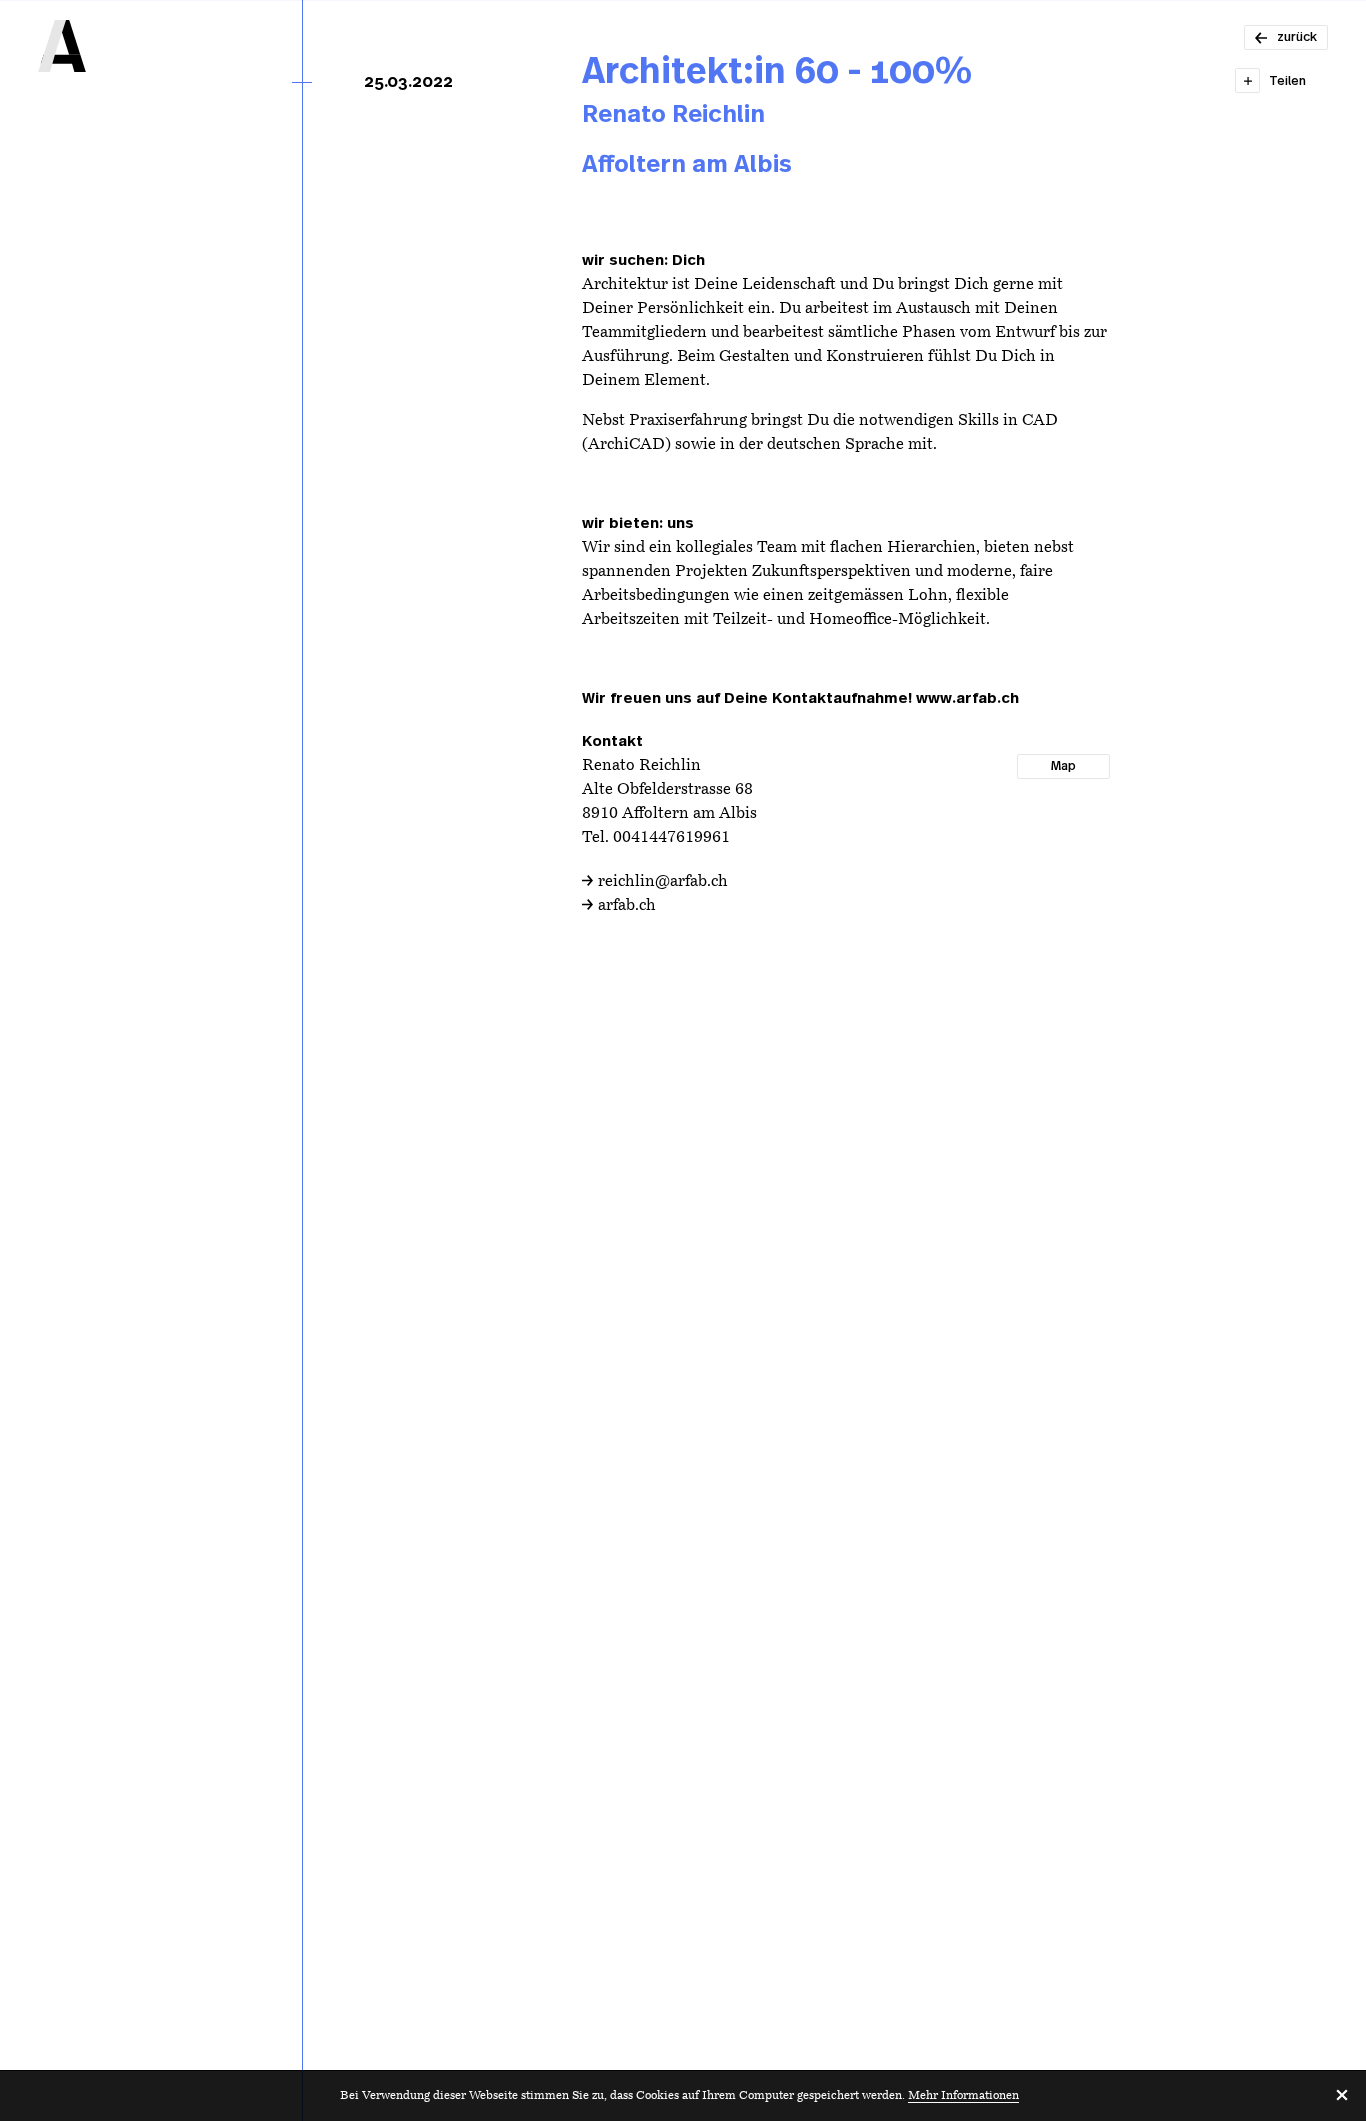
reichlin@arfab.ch (663, 882)
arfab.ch (627, 906)
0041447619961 (671, 838)
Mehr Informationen (963, 2096)
